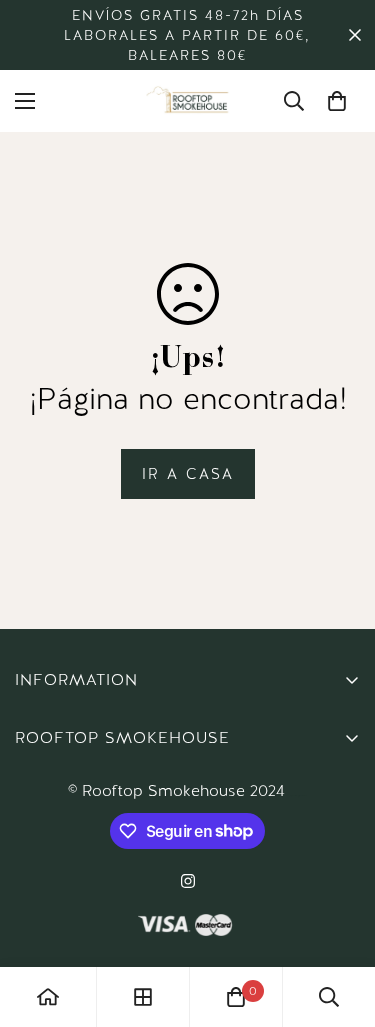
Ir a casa (188, 474)
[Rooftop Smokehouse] (188, 101)
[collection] (143, 997)
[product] (48, 997)
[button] (337, 101)
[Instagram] (188, 881)
